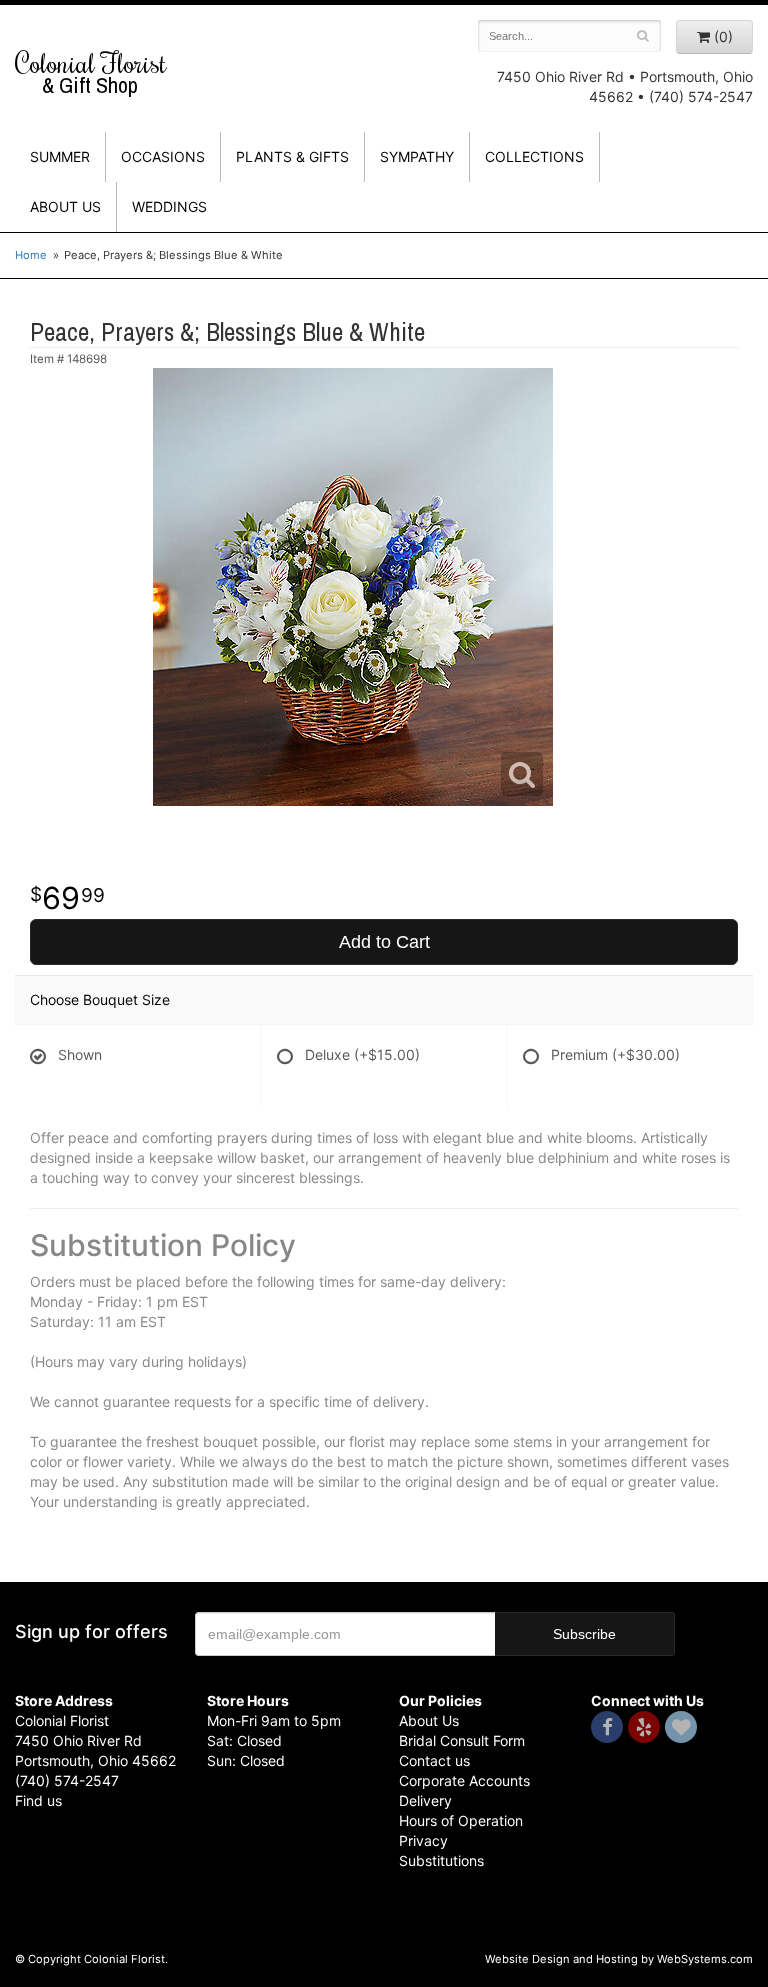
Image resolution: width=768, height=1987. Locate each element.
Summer (60, 156)
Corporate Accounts (464, 1780)
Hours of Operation (461, 1820)
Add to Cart (384, 942)
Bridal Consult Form (462, 1740)
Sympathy (417, 156)
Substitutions (441, 1860)
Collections (534, 156)
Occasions (163, 156)
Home (31, 255)
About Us (429, 1720)
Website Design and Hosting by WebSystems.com (619, 1959)
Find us (38, 1800)
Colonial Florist (91, 72)
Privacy (423, 1840)
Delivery (425, 1800)
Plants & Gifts (292, 156)
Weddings (169, 206)
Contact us (434, 1760)
